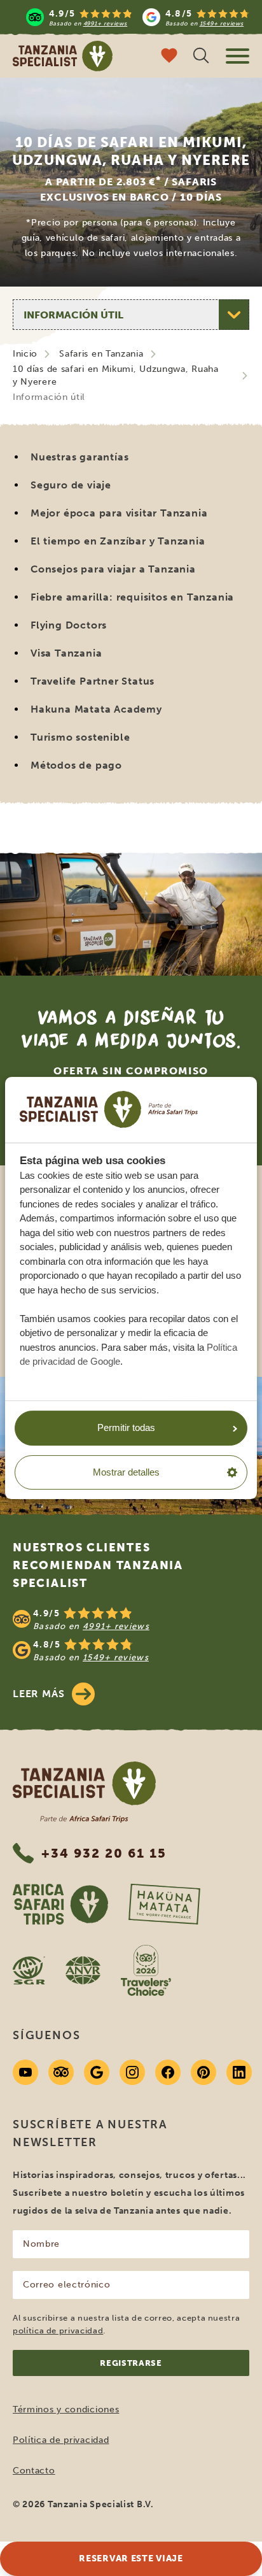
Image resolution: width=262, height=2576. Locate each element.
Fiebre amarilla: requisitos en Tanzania (132, 597)
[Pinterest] (203, 2072)
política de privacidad (58, 2330)
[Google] (97, 2072)
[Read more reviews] (138, 17)
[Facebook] (168, 2072)
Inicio (25, 354)
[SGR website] (29, 1970)
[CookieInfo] (109, 1109)
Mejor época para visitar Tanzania (119, 513)
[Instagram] (132, 2072)
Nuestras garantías (79, 457)
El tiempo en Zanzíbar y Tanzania (118, 541)
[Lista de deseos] (169, 57)
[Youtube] (25, 2072)
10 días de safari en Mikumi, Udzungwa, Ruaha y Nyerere (116, 375)
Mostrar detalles (126, 1472)
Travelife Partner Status (93, 681)
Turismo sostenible (80, 737)
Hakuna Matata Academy (96, 709)
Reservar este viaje (131, 2558)
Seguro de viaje (71, 485)
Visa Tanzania (66, 653)
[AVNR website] (83, 1970)
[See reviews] (131, 1635)
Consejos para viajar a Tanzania (113, 569)
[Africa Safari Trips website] (60, 1904)
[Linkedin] (239, 2072)
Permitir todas (126, 1427)
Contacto (34, 2471)
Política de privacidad (61, 2440)
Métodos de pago (76, 765)
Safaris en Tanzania (101, 354)
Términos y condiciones (66, 2409)
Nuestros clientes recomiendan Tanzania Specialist (98, 1565)
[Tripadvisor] (61, 2072)
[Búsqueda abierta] (201, 57)
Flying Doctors (69, 625)
